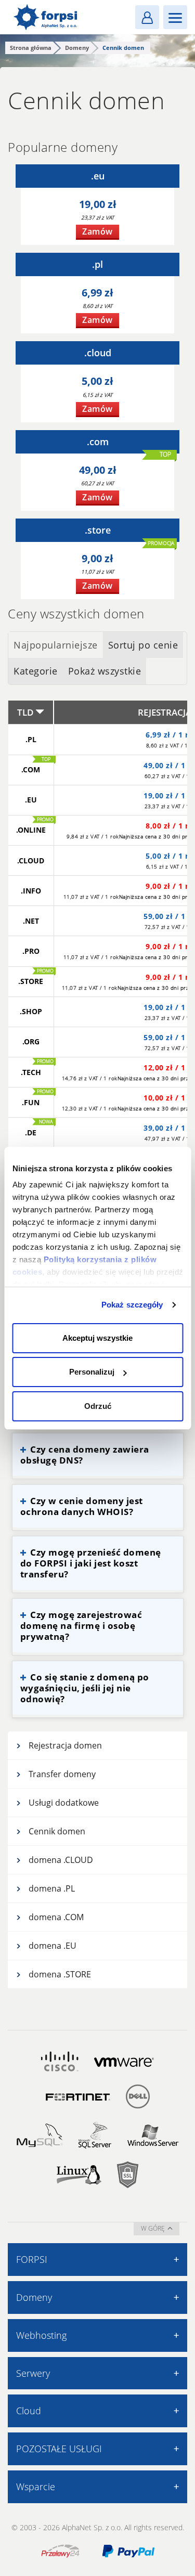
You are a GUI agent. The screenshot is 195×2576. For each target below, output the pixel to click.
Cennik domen (57, 1831)
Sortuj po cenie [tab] (143, 645)
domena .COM (56, 1917)
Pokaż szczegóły (132, 1305)
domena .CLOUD (61, 1860)
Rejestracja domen (65, 1745)
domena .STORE (60, 1974)
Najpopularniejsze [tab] (56, 645)
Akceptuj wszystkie (97, 1338)
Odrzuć (98, 1406)
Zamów (97, 231)
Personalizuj (92, 1372)
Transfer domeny (62, 1774)
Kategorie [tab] (36, 671)
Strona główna (31, 48)
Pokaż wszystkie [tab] (105, 671)
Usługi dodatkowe (64, 1803)
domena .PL (52, 1888)
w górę (153, 2228)
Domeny (77, 48)
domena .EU (53, 1946)
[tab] (56, 645)
